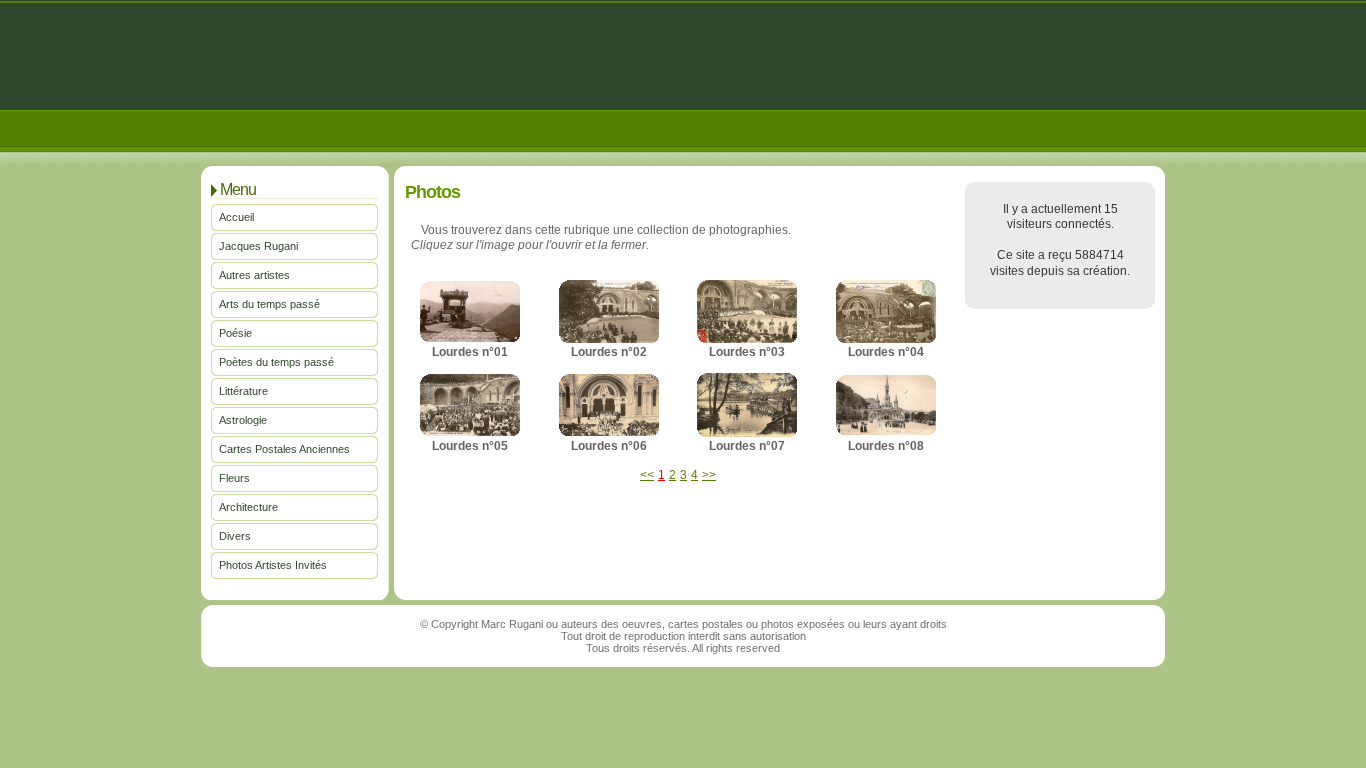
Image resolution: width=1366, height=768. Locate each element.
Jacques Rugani (258, 246)
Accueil (236, 217)
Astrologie (243, 420)
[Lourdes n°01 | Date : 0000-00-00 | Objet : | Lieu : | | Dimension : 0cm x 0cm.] (470, 338)
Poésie (235, 333)
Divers (235, 536)
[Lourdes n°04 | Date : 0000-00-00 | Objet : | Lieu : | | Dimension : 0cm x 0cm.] (886, 339)
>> (709, 475)
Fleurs (234, 478)
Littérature (243, 391)
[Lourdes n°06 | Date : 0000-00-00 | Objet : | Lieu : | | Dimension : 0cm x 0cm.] (609, 432)
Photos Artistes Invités (273, 565)
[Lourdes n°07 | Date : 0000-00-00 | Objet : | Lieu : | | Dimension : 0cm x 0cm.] (747, 433)
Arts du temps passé (269, 304)
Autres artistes (254, 275)
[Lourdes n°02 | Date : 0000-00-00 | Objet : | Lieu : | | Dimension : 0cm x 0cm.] (609, 339)
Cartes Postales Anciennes (284, 449)
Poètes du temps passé (276, 362)
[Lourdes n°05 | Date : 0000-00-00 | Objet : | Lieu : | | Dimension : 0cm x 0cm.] (470, 432)
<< (647, 475)
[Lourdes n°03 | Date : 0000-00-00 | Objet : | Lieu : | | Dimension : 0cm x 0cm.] (747, 339)
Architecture (248, 507)
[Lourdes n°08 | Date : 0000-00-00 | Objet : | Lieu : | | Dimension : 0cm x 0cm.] (886, 431)
